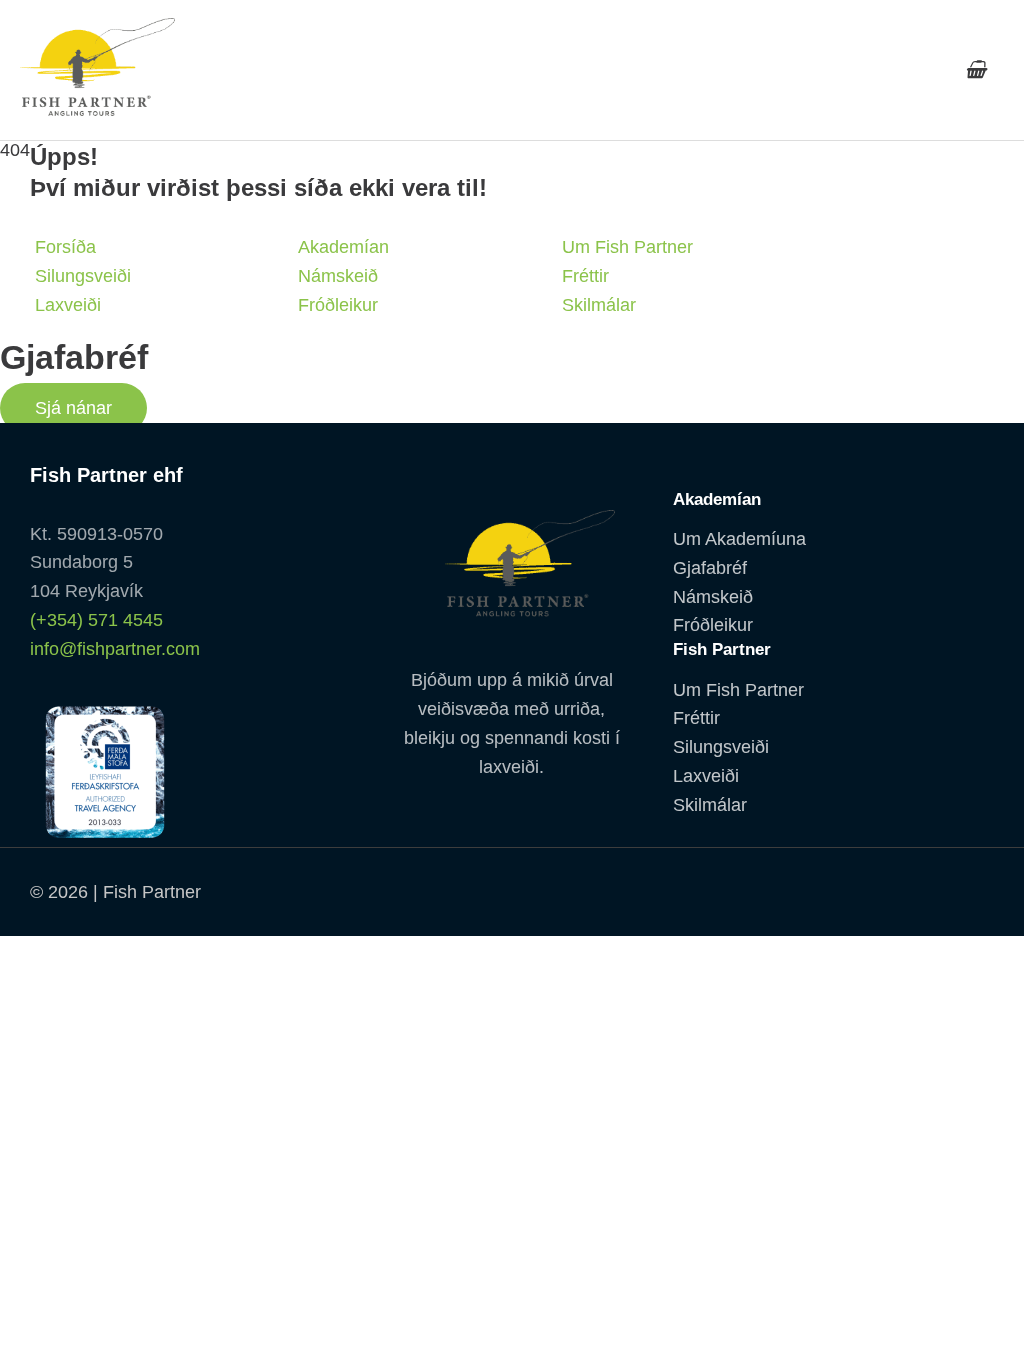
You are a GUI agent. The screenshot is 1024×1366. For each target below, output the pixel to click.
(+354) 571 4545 (96, 620)
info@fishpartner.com (115, 649)
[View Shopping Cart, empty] (975, 70)
